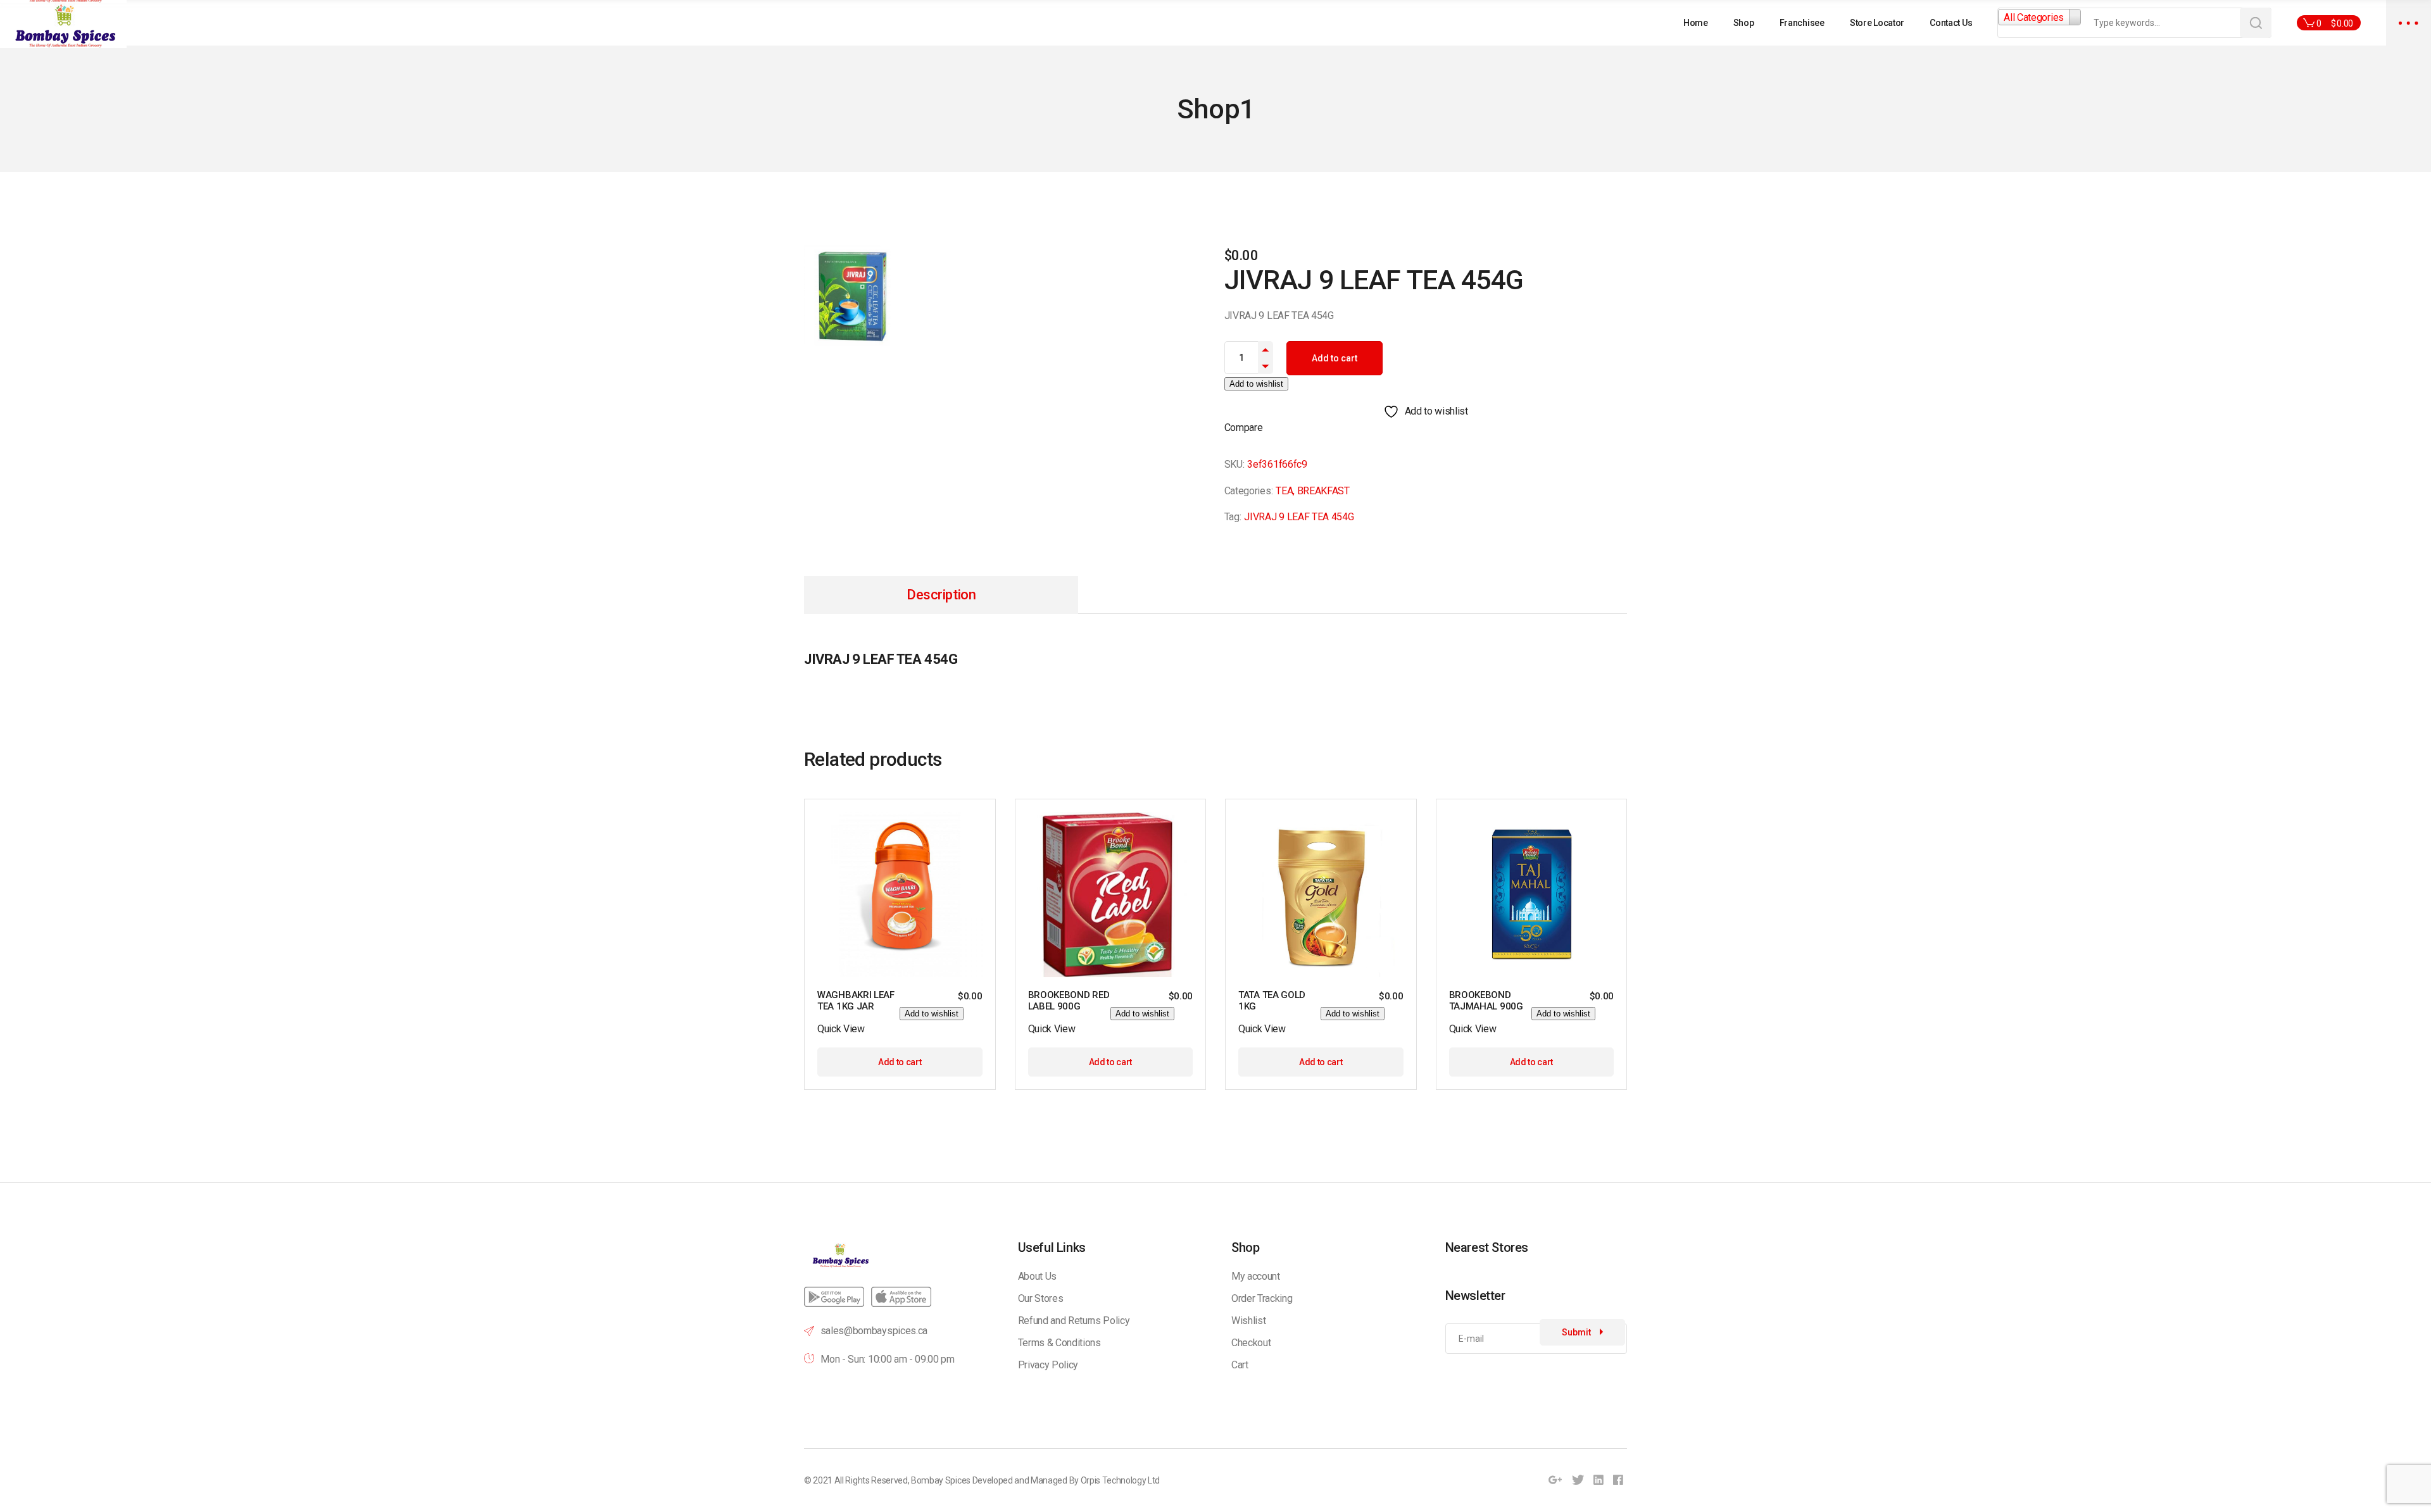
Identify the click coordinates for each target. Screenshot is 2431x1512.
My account (1256, 1276)
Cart (1240, 1365)
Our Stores (1041, 1298)
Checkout (1251, 1343)
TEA (1284, 491)
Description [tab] (941, 595)
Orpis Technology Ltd (1121, 1480)
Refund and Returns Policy (1074, 1321)
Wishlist (1248, 1321)
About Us (1037, 1276)
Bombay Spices (941, 1480)
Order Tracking (1262, 1298)
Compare (1244, 428)
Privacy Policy (1048, 1365)
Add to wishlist (1256, 384)
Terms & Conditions (1059, 1343)
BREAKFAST (1323, 491)
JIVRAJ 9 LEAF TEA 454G (1299, 517)
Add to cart (1335, 358)
